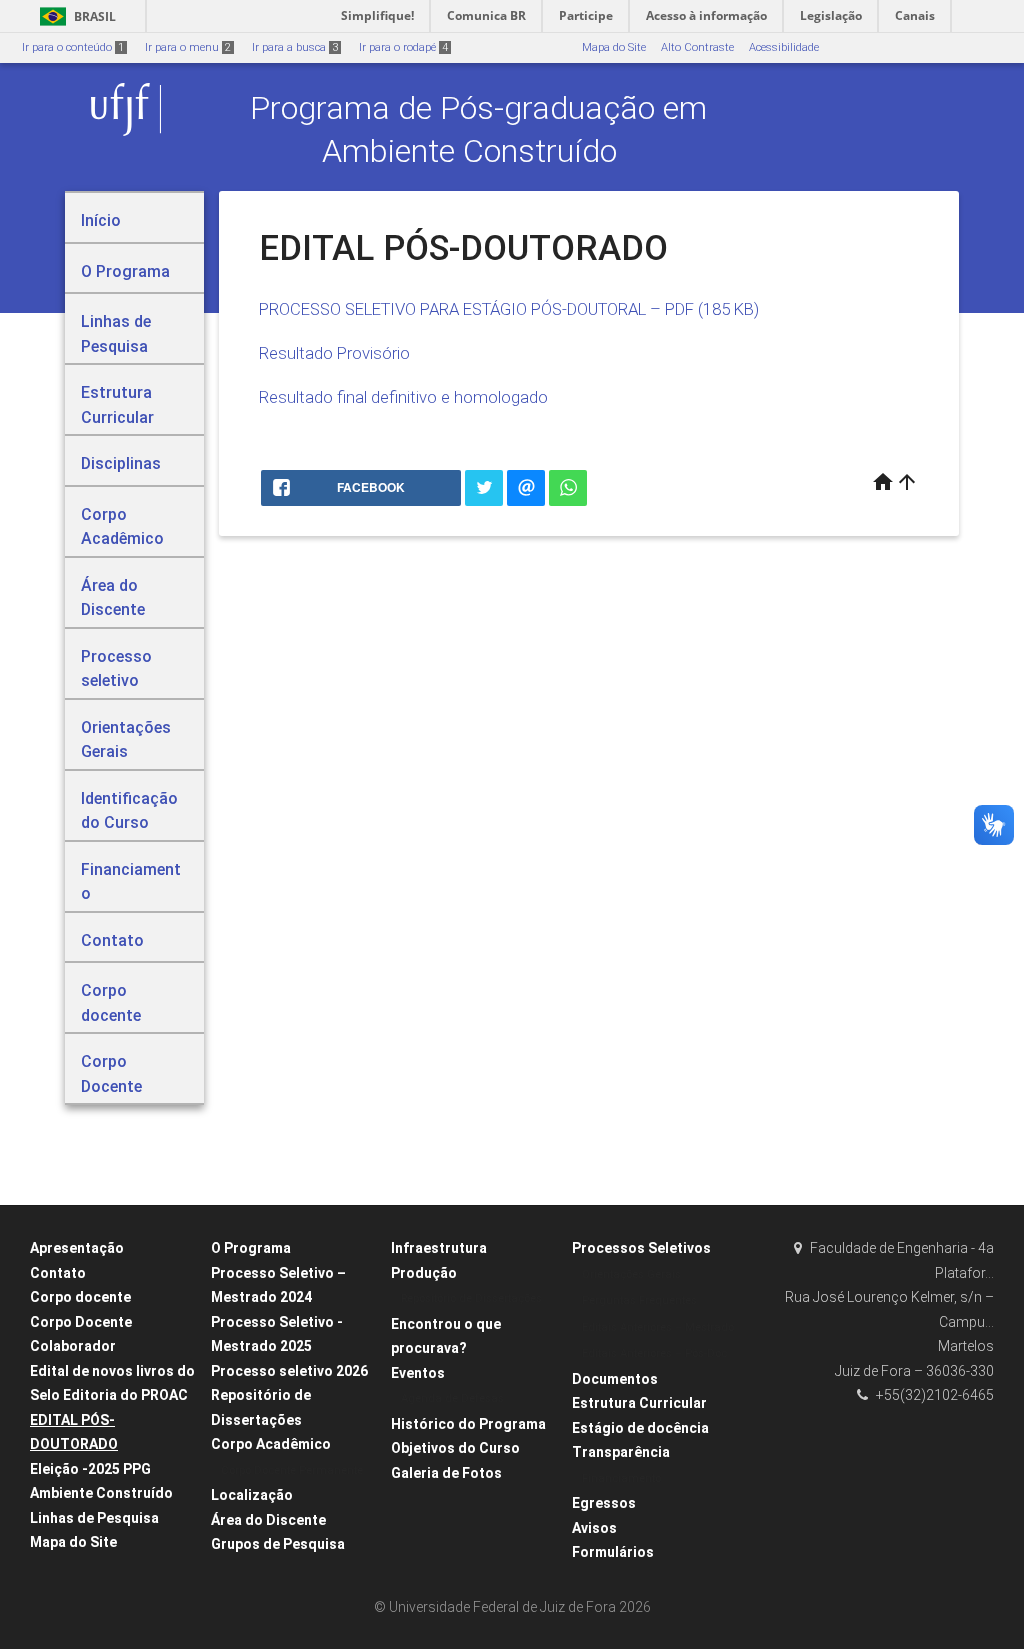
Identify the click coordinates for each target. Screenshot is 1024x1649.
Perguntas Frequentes (639, 1300)
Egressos (604, 1503)
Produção (424, 1273)
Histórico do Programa (468, 1424)
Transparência (621, 1452)
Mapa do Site (614, 47)
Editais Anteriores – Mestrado (658, 1327)
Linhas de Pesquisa (94, 1518)
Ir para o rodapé (403, 47)
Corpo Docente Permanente (292, 1470)
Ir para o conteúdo (73, 47)
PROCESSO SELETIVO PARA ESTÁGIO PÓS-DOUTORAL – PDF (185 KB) (509, 309)
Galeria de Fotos (446, 1473)
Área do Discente (268, 1520)
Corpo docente (80, 1297)
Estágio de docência (640, 1428)
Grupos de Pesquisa (278, 1544)
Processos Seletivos (641, 1248)
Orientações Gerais (631, 1274)
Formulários (613, 1552)
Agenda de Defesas (452, 1398)
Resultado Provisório (334, 353)
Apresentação (77, 1248)
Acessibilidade (784, 47)
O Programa (251, 1248)
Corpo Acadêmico (271, 1444)
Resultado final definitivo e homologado (403, 397)
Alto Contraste (697, 47)
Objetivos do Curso (455, 1448)
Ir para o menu (188, 47)
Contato (58, 1273)
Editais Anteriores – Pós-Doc (654, 1353)
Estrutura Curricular (639, 1403)
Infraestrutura (439, 1248)
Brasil (74, 16)
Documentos (615, 1379)
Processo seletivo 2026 (289, 1371)
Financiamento (621, 1478)
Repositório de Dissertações (471, 1298)
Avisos (594, 1528)
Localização (252, 1495)
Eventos (418, 1373)
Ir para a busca (295, 47)
